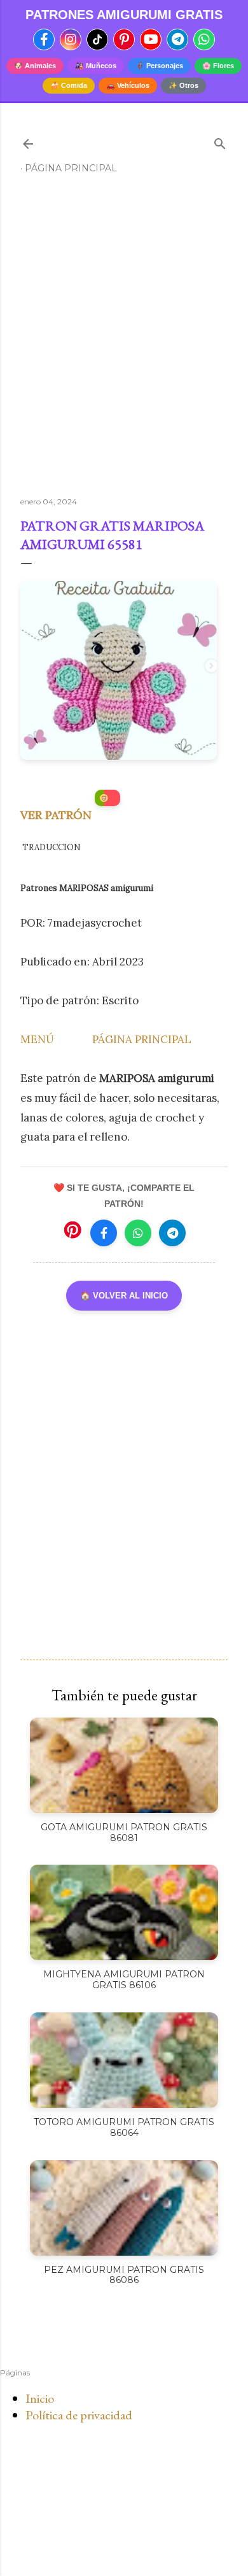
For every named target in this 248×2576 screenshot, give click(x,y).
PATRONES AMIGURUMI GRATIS (124, 15)
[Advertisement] (124, 341)
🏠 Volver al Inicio (124, 1296)
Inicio (40, 2398)
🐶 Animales (35, 66)
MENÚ (37, 1039)
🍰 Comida (69, 85)
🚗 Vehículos (128, 85)
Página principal (71, 168)
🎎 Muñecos (96, 66)
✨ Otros (183, 85)
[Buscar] (220, 141)
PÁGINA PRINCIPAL (142, 1039)
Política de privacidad (79, 2415)
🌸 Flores (218, 66)
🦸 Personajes (159, 66)
